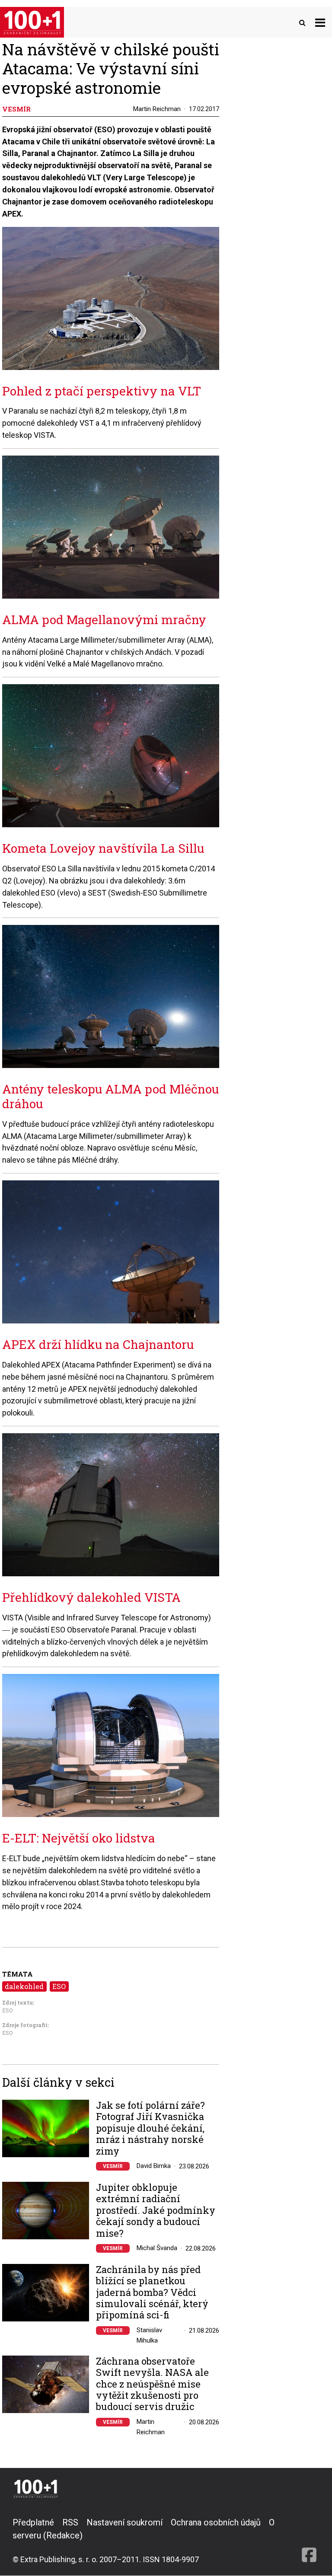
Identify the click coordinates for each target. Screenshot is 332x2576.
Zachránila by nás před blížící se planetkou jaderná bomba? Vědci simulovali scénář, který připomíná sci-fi (152, 2292)
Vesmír (113, 2166)
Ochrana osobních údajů (216, 2522)
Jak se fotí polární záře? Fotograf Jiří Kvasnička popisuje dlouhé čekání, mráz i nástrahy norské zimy (150, 2128)
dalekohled (24, 1986)
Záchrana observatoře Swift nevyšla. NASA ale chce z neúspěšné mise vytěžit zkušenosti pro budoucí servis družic (152, 2384)
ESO (59, 1986)
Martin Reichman (157, 109)
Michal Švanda (157, 2248)
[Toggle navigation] (320, 22)
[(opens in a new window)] (309, 2541)
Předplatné (33, 2522)
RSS (70, 2522)
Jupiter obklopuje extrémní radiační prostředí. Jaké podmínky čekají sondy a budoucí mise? (156, 2210)
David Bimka (154, 2166)
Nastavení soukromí (124, 2522)
